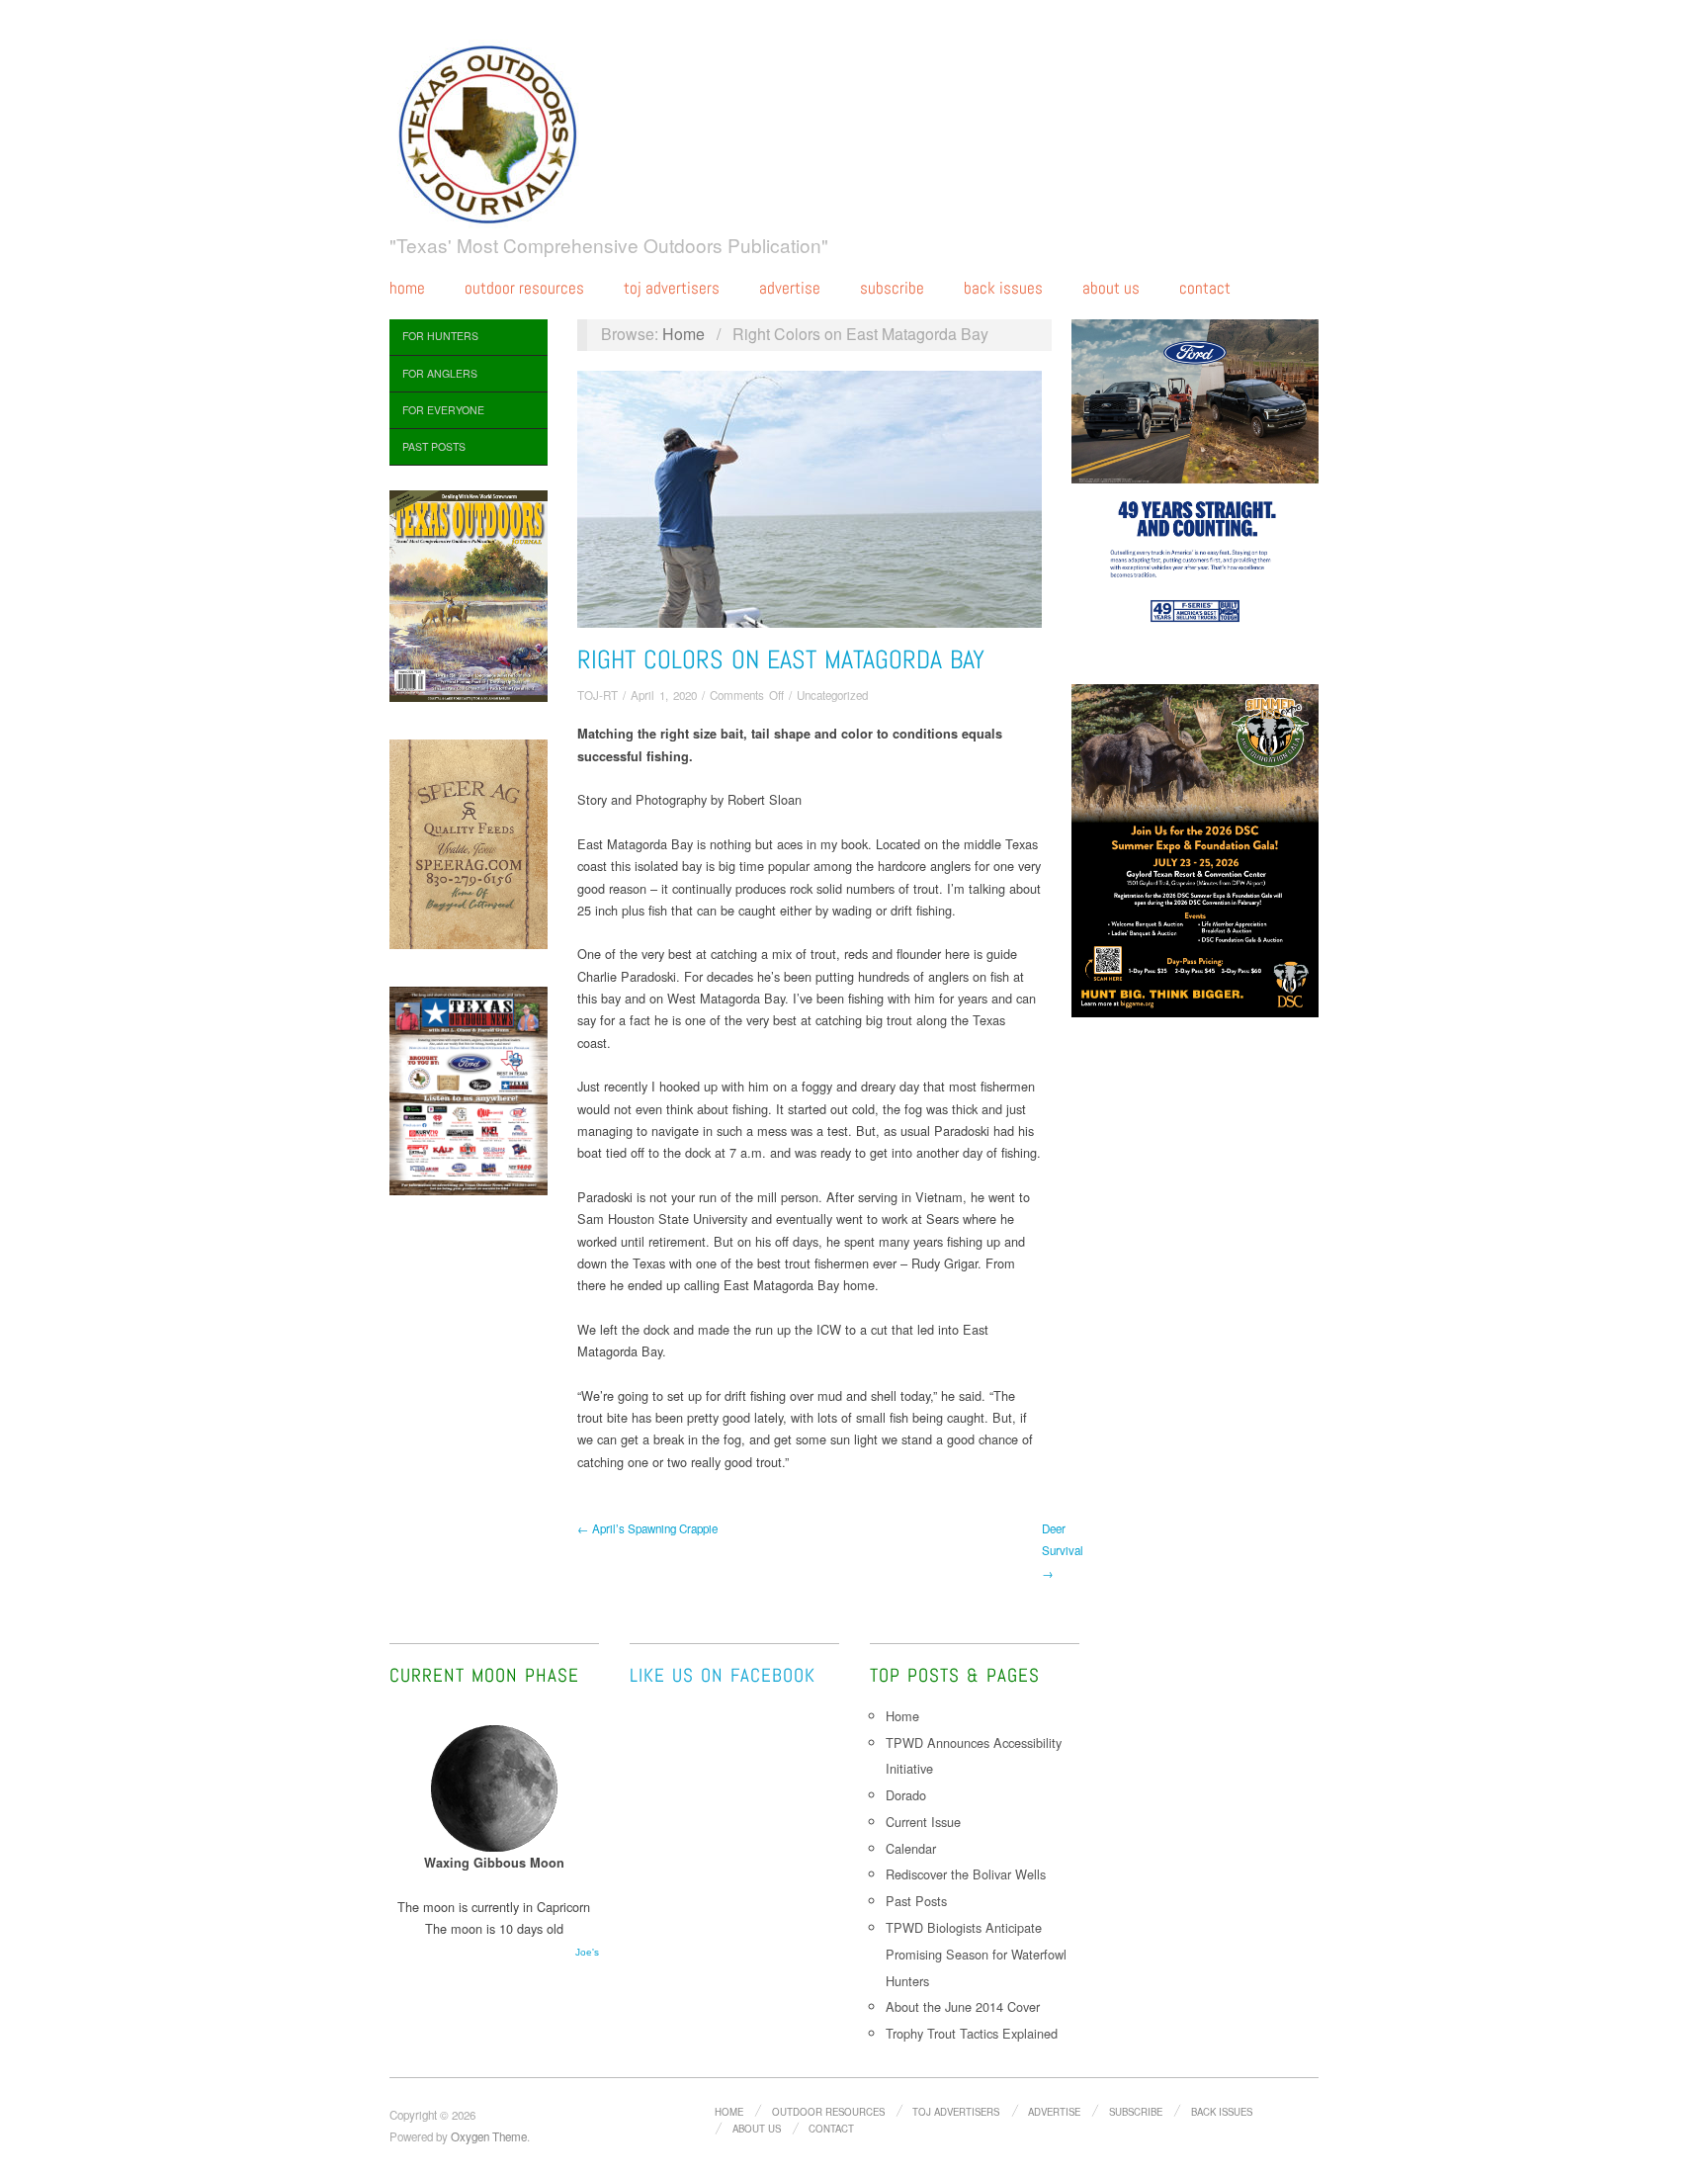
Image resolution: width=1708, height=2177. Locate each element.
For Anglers (440, 373)
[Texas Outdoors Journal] (488, 131)
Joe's (587, 1952)
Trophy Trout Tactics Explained (972, 2033)
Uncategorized (832, 695)
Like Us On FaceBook (723, 1675)
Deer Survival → (1063, 1551)
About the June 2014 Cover (963, 2006)
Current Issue (923, 1822)
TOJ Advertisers (672, 288)
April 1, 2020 (664, 695)
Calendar (911, 1848)
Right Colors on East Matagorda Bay (781, 660)
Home (407, 288)
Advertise (790, 288)
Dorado (906, 1795)
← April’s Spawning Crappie (647, 1528)
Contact (1205, 288)
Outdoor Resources (524, 288)
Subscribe (892, 288)
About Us (1111, 288)
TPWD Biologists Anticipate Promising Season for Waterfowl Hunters (976, 1954)
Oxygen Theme (489, 2136)
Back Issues (1003, 288)
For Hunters (440, 336)
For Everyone (443, 410)
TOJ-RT (598, 695)
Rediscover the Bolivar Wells (966, 1874)
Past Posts (434, 446)
